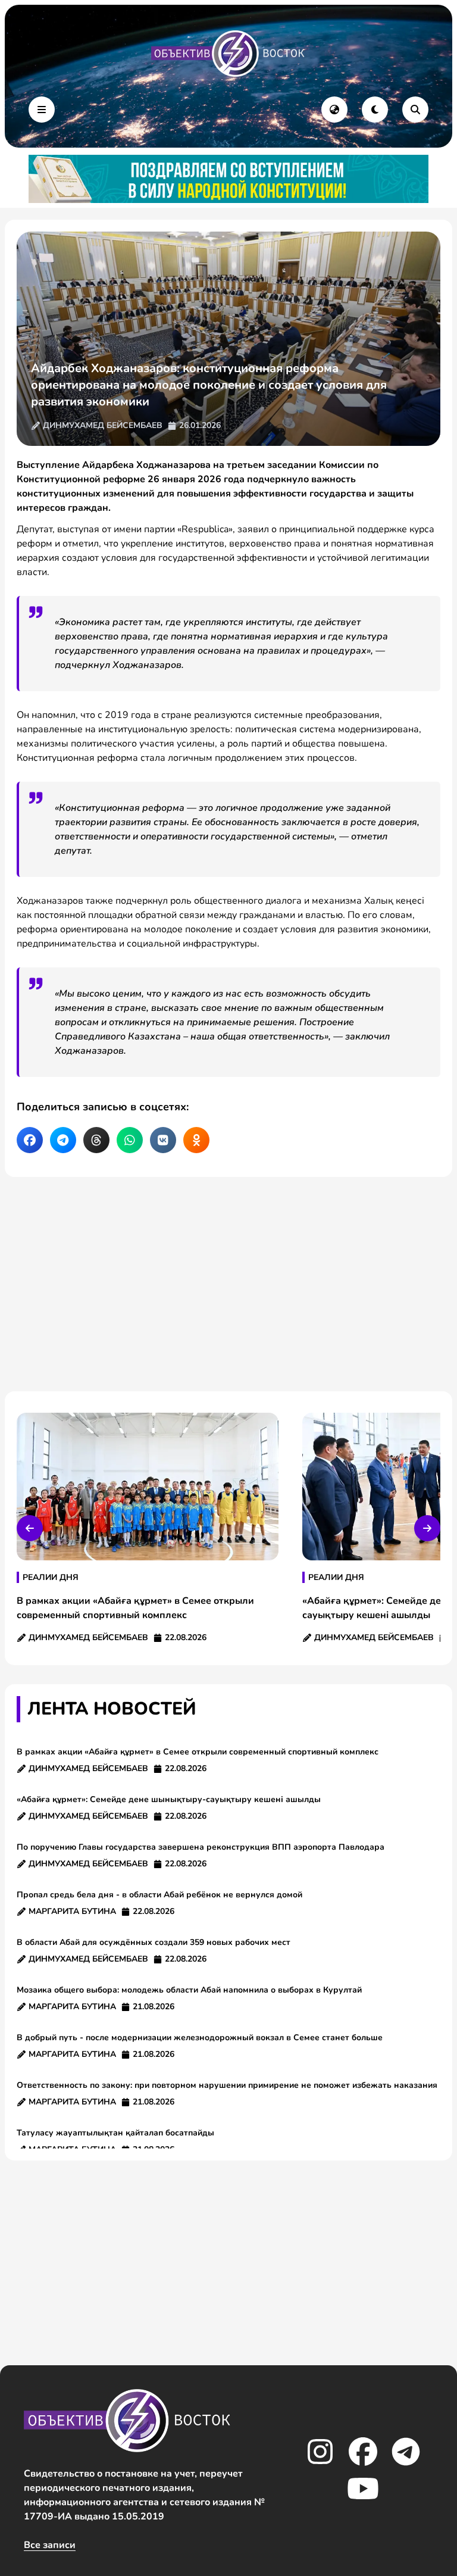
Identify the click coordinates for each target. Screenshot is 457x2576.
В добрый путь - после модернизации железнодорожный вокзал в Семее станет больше (200, 2038)
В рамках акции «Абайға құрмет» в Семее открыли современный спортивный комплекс (198, 1752)
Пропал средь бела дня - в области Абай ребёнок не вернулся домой (159, 1895)
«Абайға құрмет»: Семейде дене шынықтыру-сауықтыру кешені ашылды (169, 1799)
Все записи (50, 2545)
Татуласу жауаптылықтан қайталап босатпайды (118, 2133)
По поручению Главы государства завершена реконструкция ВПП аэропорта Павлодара (201, 1847)
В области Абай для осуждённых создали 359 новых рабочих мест (154, 1942)
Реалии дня (51, 1577)
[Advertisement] (228, 1284)
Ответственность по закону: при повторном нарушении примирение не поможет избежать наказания (227, 2085)
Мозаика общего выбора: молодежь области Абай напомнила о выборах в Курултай (189, 1990)
